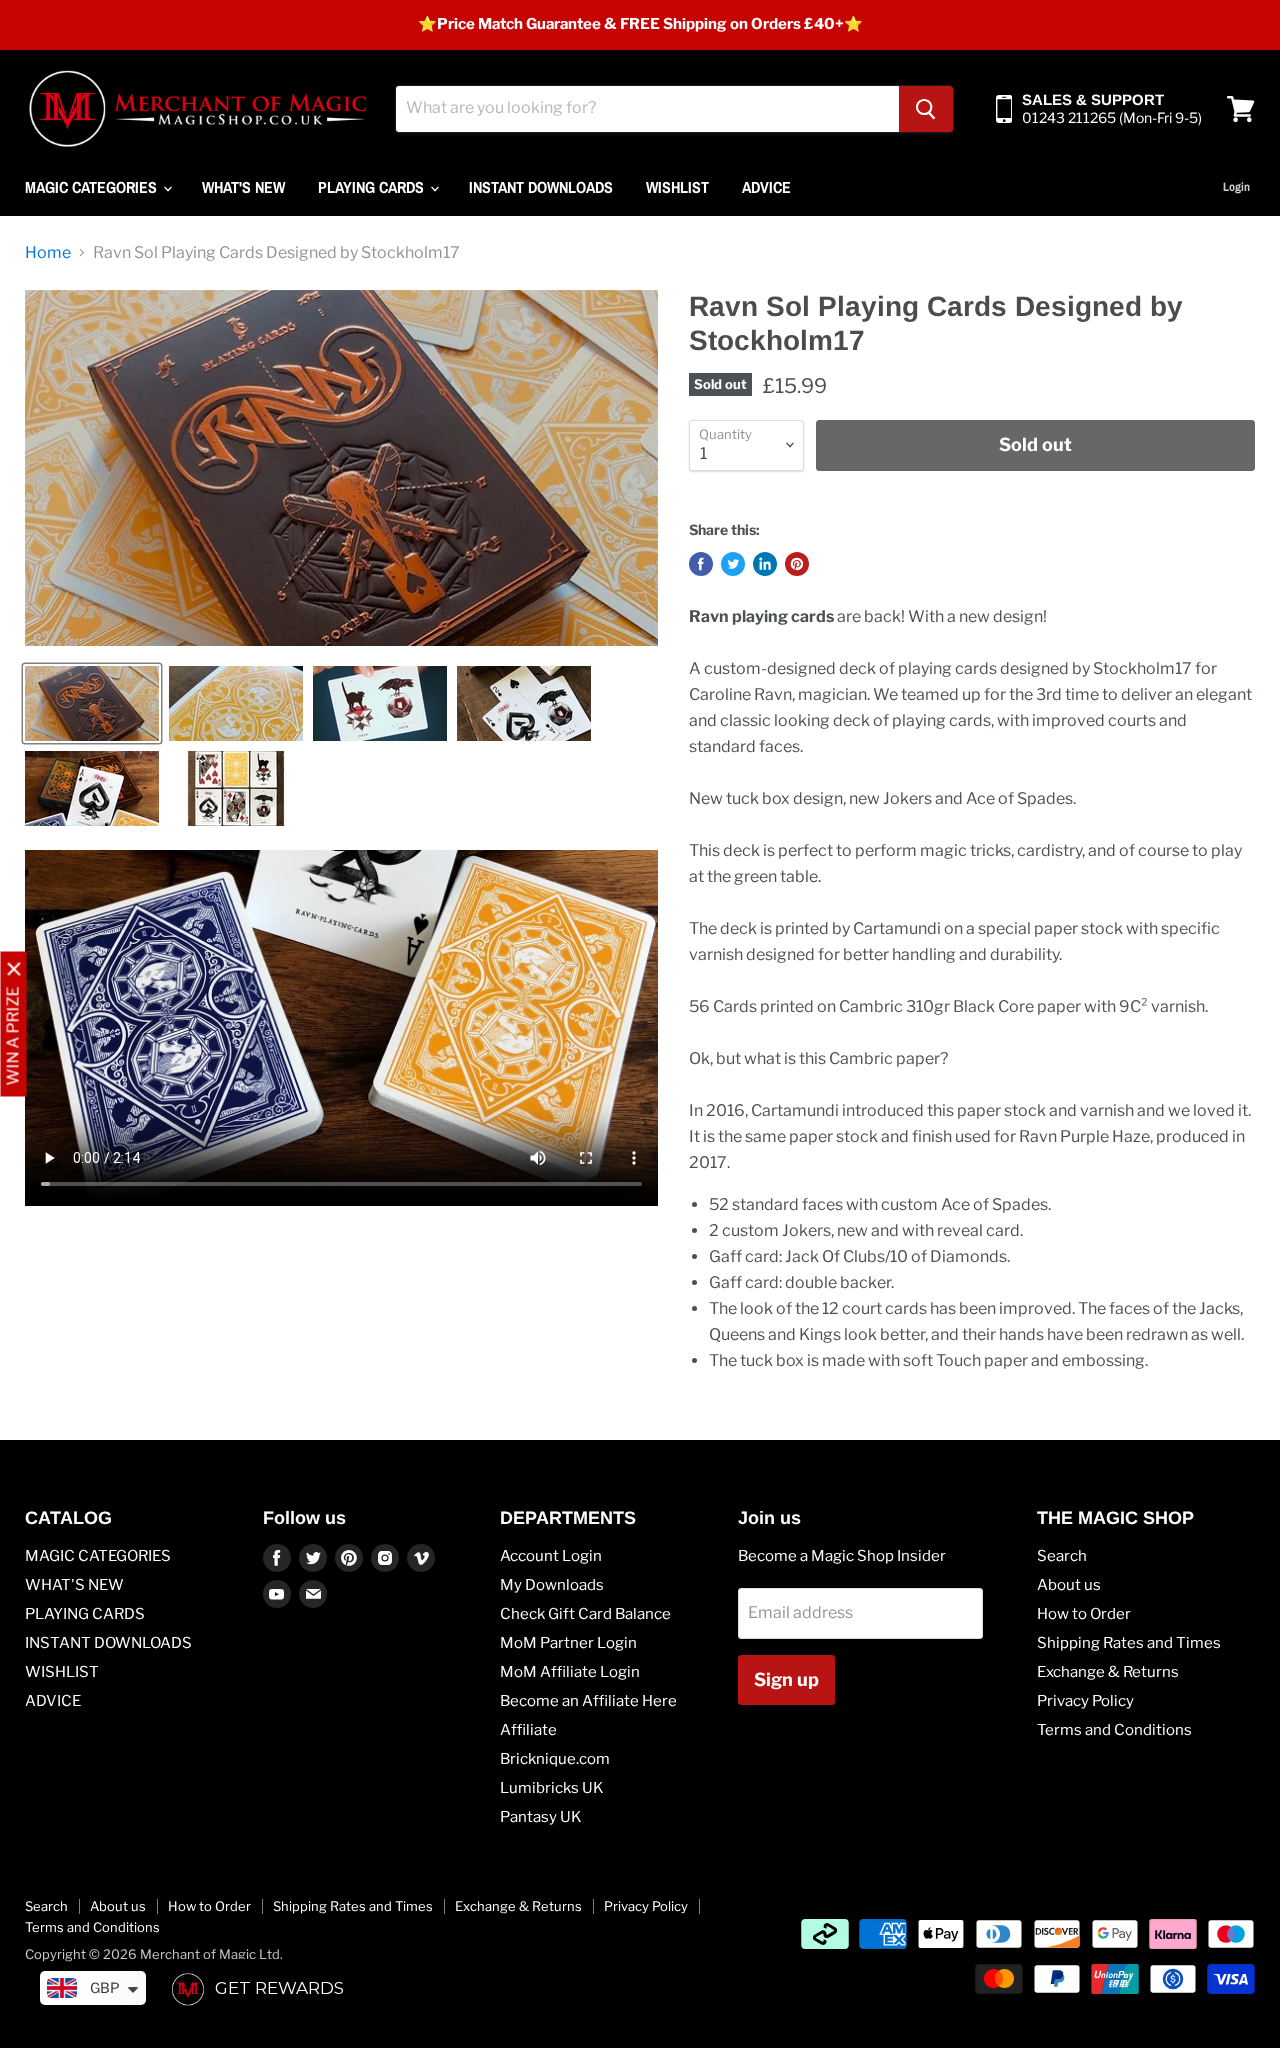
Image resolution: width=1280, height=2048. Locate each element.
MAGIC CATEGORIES (93, 187)
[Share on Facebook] (701, 564)
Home (48, 253)
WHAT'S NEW (243, 187)
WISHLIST (677, 187)
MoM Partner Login (568, 1643)
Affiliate (528, 1730)
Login (1236, 187)
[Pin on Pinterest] (797, 564)
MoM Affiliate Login (570, 1672)
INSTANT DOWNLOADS (541, 187)
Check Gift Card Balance (585, 1614)
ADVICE (766, 187)
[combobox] (647, 109)
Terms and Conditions (1114, 1730)
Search (1062, 1556)
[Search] (926, 109)
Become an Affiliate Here (588, 1701)
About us (1069, 1585)
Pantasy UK (541, 1817)
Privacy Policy (1085, 1701)
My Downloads (552, 1585)
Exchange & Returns (1108, 1672)
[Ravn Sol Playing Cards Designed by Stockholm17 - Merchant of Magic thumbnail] (92, 703)
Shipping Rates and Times (1129, 1643)
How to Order (1084, 1614)
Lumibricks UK (552, 1788)
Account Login (551, 1556)
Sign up (786, 1679)
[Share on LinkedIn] (765, 564)
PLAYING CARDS (373, 187)
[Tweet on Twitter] (733, 564)
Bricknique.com (555, 1759)
